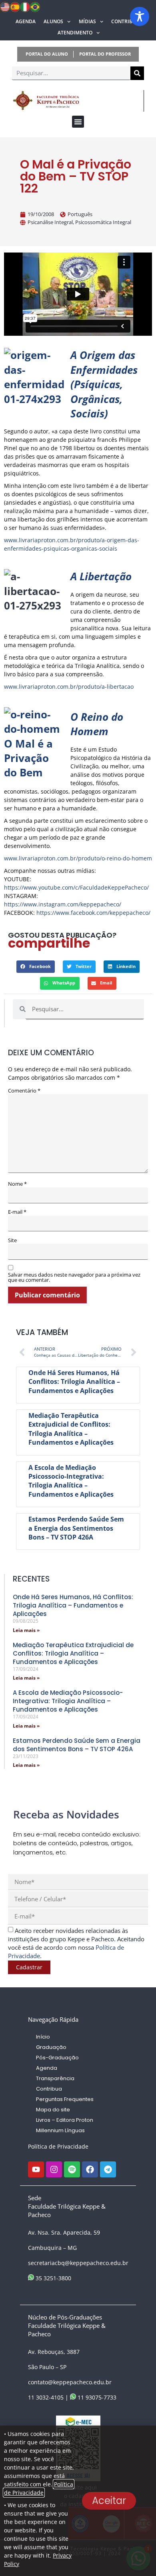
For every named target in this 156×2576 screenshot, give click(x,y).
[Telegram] (108, 2169)
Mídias (87, 21)
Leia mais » (26, 1630)
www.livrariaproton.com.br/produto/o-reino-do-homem (78, 858)
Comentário (24, 1091)
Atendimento (75, 33)
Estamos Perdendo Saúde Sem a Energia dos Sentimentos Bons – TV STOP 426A (76, 1528)
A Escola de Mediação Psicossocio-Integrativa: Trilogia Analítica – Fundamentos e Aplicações (71, 1481)
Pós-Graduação (57, 2058)
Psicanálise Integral (50, 222)
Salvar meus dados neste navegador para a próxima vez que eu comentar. (74, 1277)
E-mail (17, 1212)
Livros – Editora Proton (65, 2120)
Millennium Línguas (60, 2130)
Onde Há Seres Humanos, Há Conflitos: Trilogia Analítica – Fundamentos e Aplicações (74, 1382)
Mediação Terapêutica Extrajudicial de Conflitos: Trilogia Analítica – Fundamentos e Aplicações (71, 1429)
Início (43, 2037)
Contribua (125, 21)
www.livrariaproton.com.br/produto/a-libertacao (69, 687)
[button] (78, 122)
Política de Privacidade (58, 2146)
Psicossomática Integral (103, 222)
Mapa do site (53, 2110)
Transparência (55, 2078)
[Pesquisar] (137, 73)
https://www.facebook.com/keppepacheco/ (93, 913)
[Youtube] (36, 2169)
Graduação (51, 2047)
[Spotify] (72, 2169)
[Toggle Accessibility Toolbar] (140, 16)
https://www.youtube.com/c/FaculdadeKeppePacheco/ (76, 887)
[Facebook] (90, 2169)
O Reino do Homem (97, 724)
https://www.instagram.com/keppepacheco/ (63, 904)
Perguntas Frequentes (65, 2099)
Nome (17, 1184)
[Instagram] (54, 2169)
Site (12, 1240)
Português (80, 214)
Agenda (26, 21)
